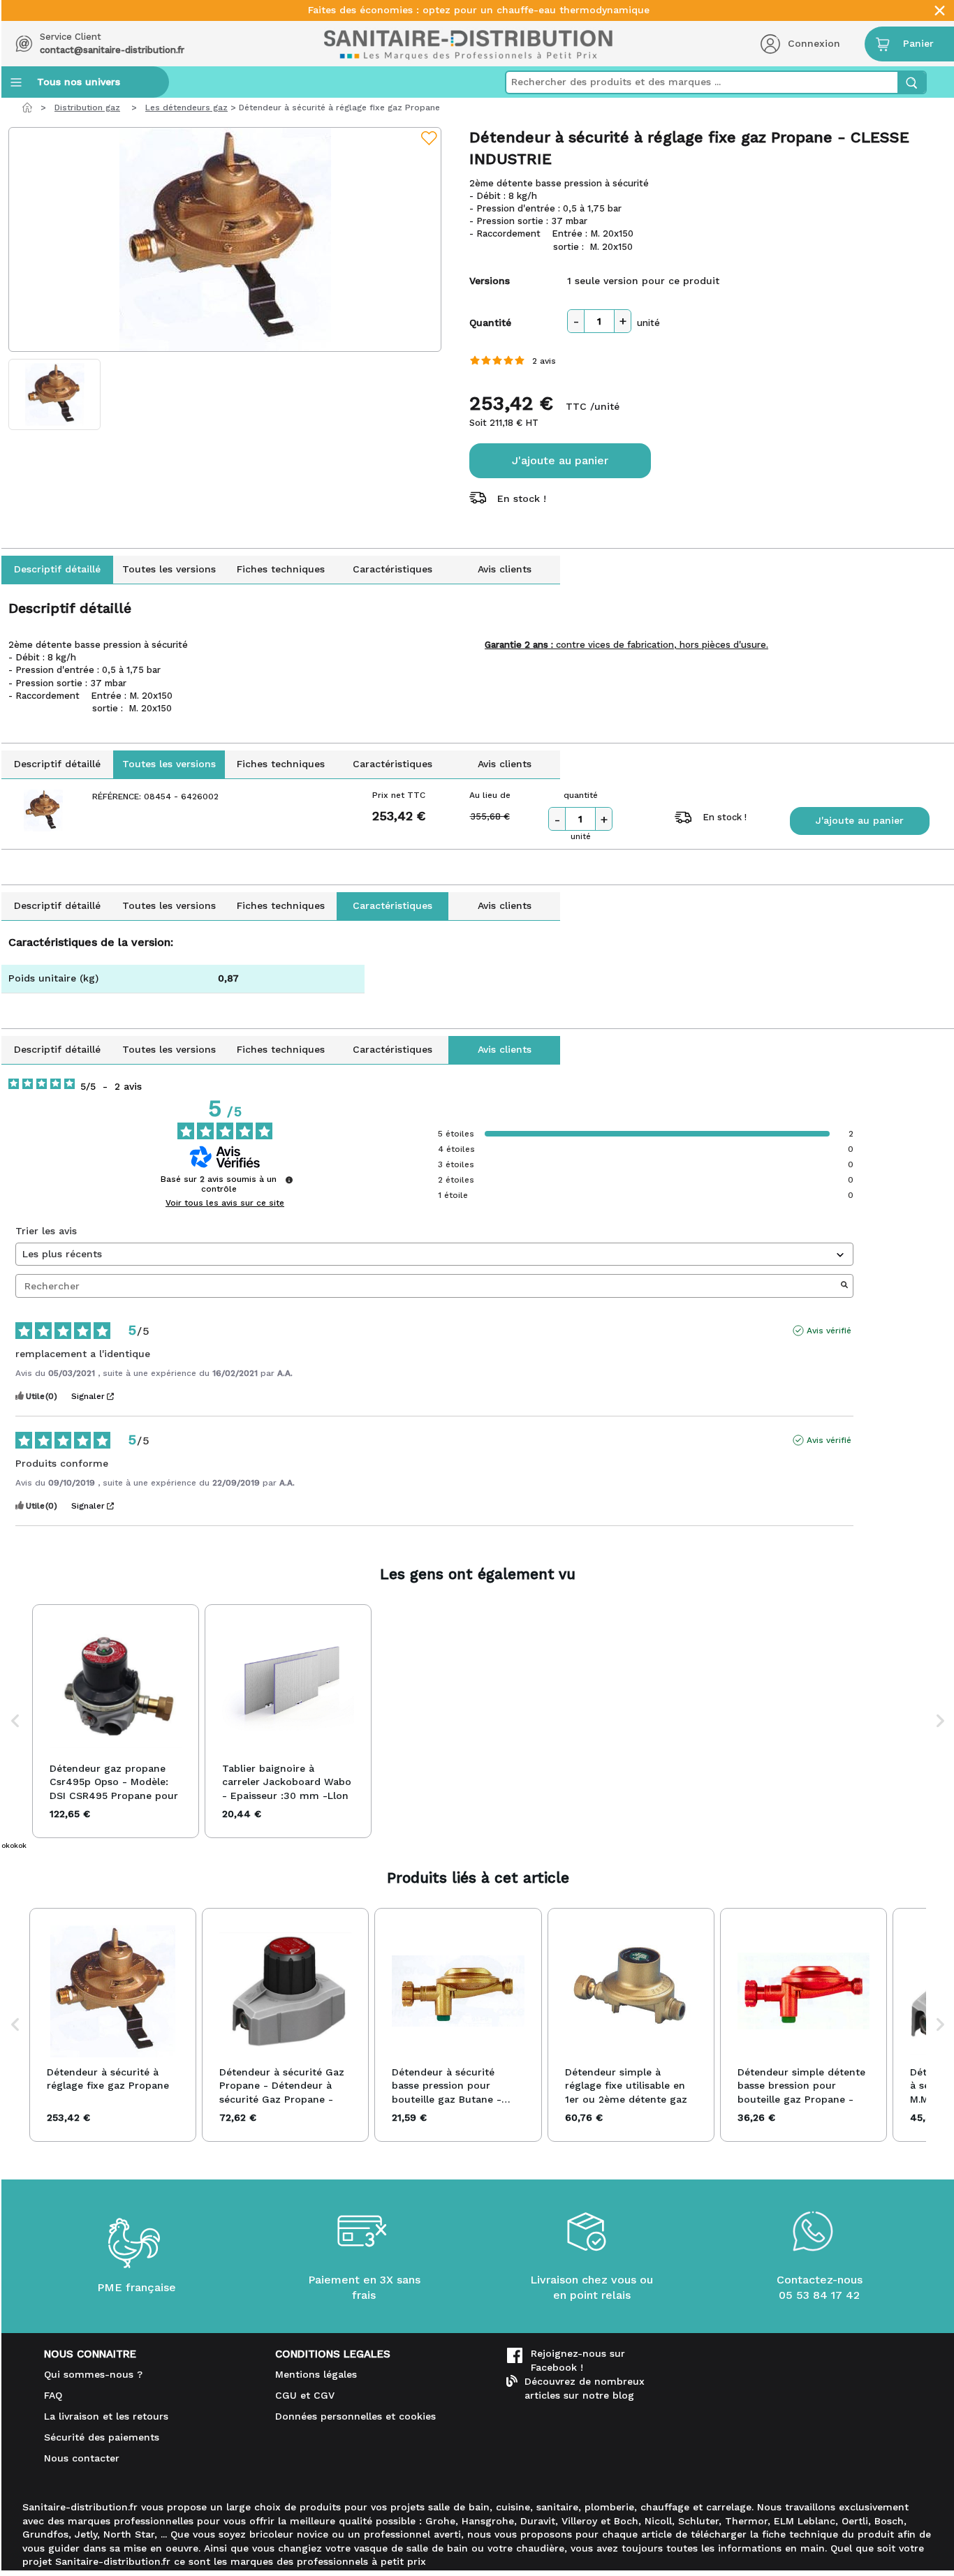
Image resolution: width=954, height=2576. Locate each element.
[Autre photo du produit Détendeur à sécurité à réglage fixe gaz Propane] (55, 394)
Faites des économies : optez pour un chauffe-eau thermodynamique (479, 10)
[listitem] (116, 1722)
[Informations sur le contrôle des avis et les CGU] (289, 1180)
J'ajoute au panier (560, 460)
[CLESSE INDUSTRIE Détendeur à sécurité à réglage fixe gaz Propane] (225, 239)
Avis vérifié (829, 1331)
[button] (15, 1722)
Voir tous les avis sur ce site (225, 1203)
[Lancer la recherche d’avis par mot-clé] (844, 1286)
